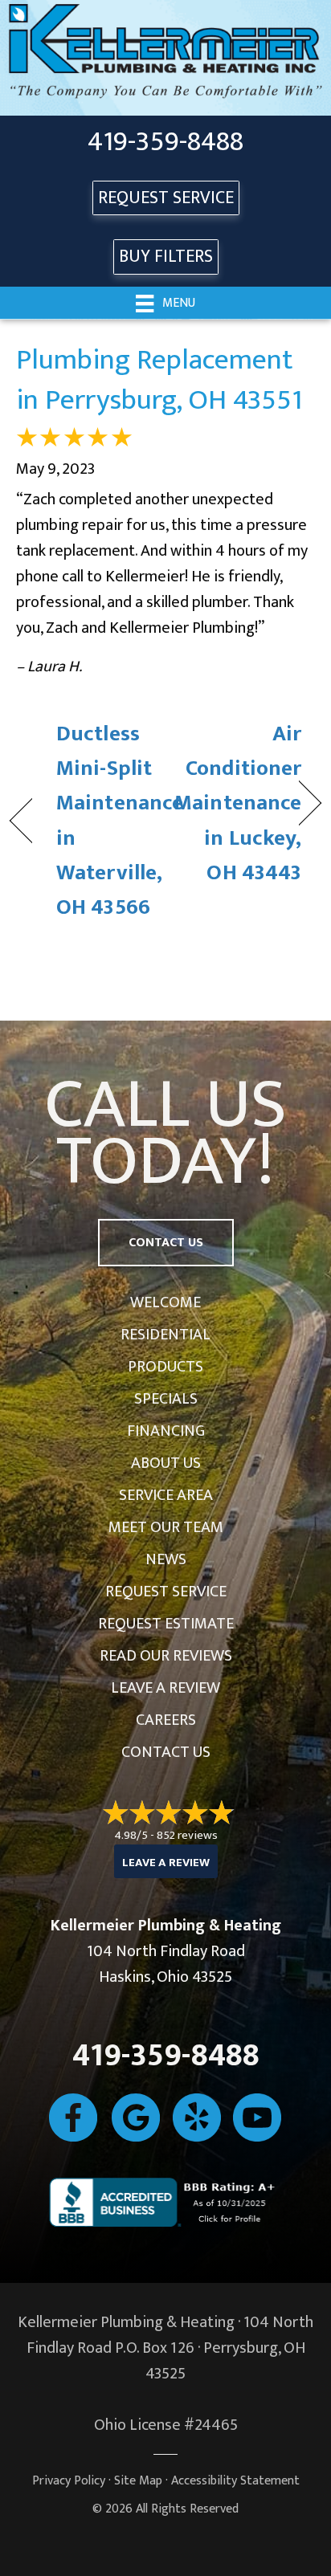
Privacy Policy (69, 2481)
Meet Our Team (166, 1527)
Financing (166, 1431)
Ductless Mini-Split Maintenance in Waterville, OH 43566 (120, 820)
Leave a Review (165, 1688)
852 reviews (187, 1835)
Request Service (166, 1592)
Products (165, 1367)
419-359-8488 (165, 142)
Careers (166, 1720)
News (166, 1559)
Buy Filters (166, 257)
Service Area (166, 1495)
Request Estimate (166, 1624)
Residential (165, 1335)
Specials (166, 1399)
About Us (166, 1463)
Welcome (165, 1302)
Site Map (138, 2481)
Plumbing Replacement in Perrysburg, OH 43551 (159, 380)
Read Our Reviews (166, 1656)
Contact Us (166, 1752)
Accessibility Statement (235, 2481)
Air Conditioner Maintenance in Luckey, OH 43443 (238, 803)
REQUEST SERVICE (166, 198)
